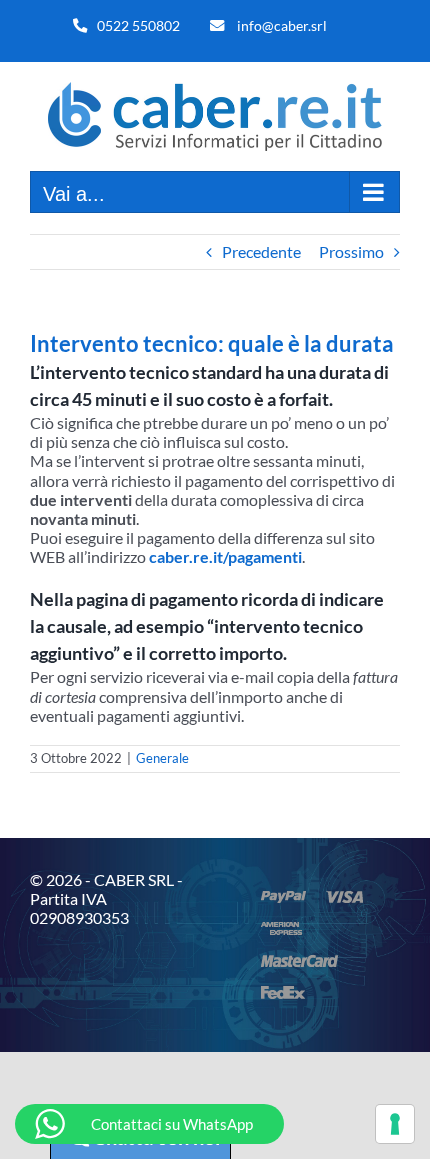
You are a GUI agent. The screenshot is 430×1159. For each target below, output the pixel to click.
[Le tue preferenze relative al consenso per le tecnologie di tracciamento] (395, 1124)
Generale (162, 758)
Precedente (261, 251)
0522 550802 (138, 25)
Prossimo (351, 251)
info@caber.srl (282, 25)
